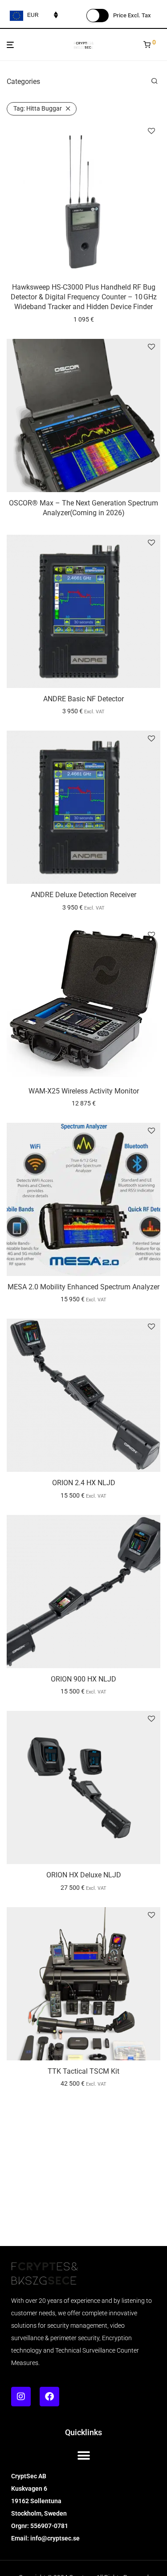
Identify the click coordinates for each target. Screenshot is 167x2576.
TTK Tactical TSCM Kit (83, 2071)
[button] (83, 2455)
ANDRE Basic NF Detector (83, 699)
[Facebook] (49, 2397)
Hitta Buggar (38, 108)
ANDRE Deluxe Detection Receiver (83, 895)
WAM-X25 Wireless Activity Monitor (84, 1091)
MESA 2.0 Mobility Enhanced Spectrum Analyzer (83, 1287)
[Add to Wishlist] (151, 131)
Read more (83, 515)
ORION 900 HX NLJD (83, 1679)
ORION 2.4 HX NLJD (84, 1483)
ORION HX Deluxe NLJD (84, 1875)
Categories (23, 81)
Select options (83, 711)
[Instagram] (21, 2397)
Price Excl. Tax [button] (132, 15)
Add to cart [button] (83, 319)
